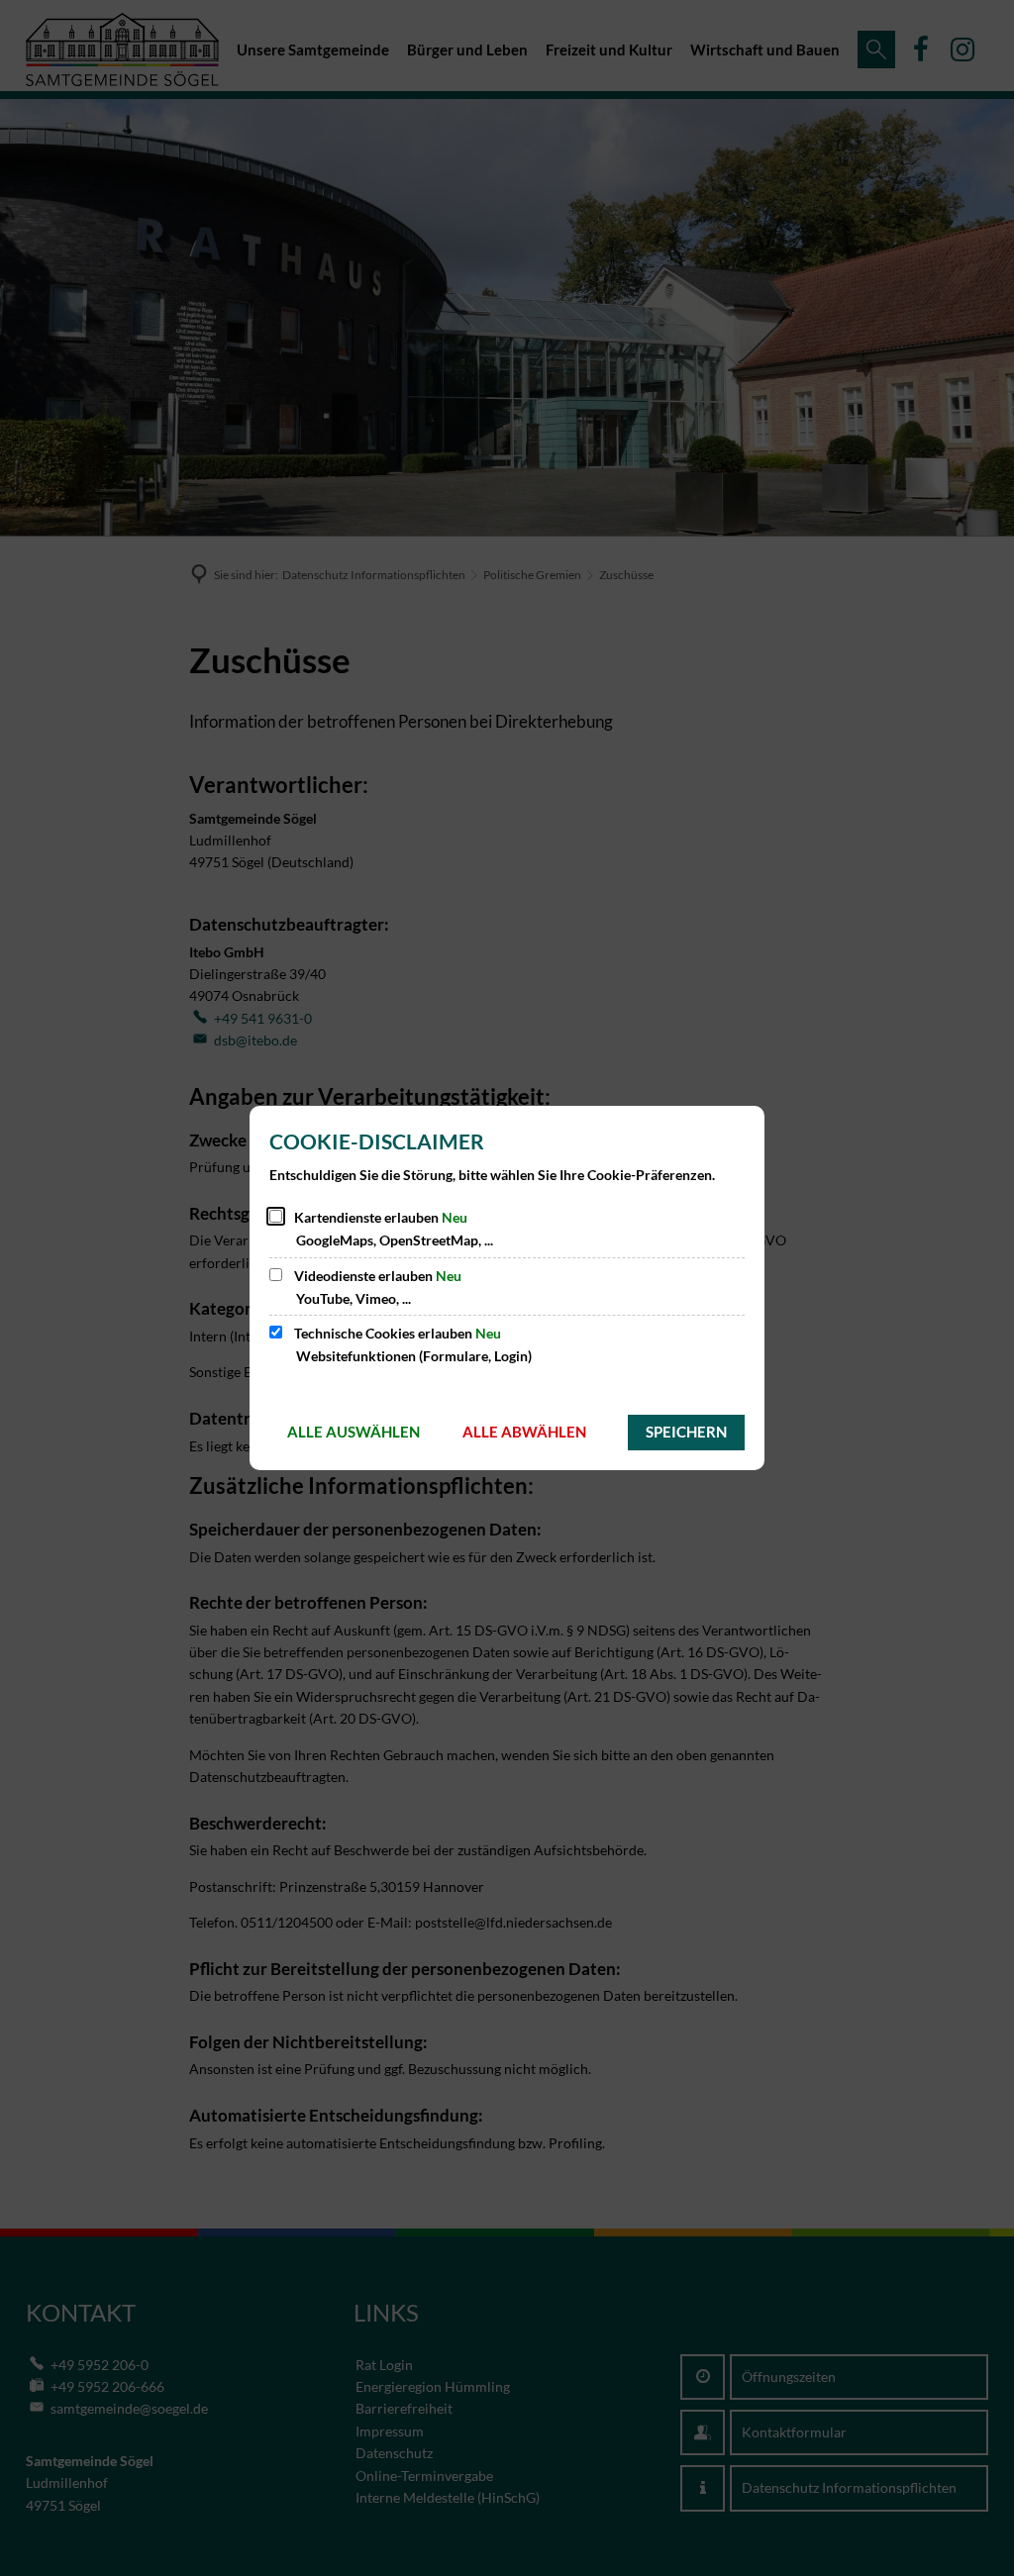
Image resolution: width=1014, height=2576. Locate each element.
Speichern (686, 1432)
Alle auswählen (354, 1432)
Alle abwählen (524, 1432)
